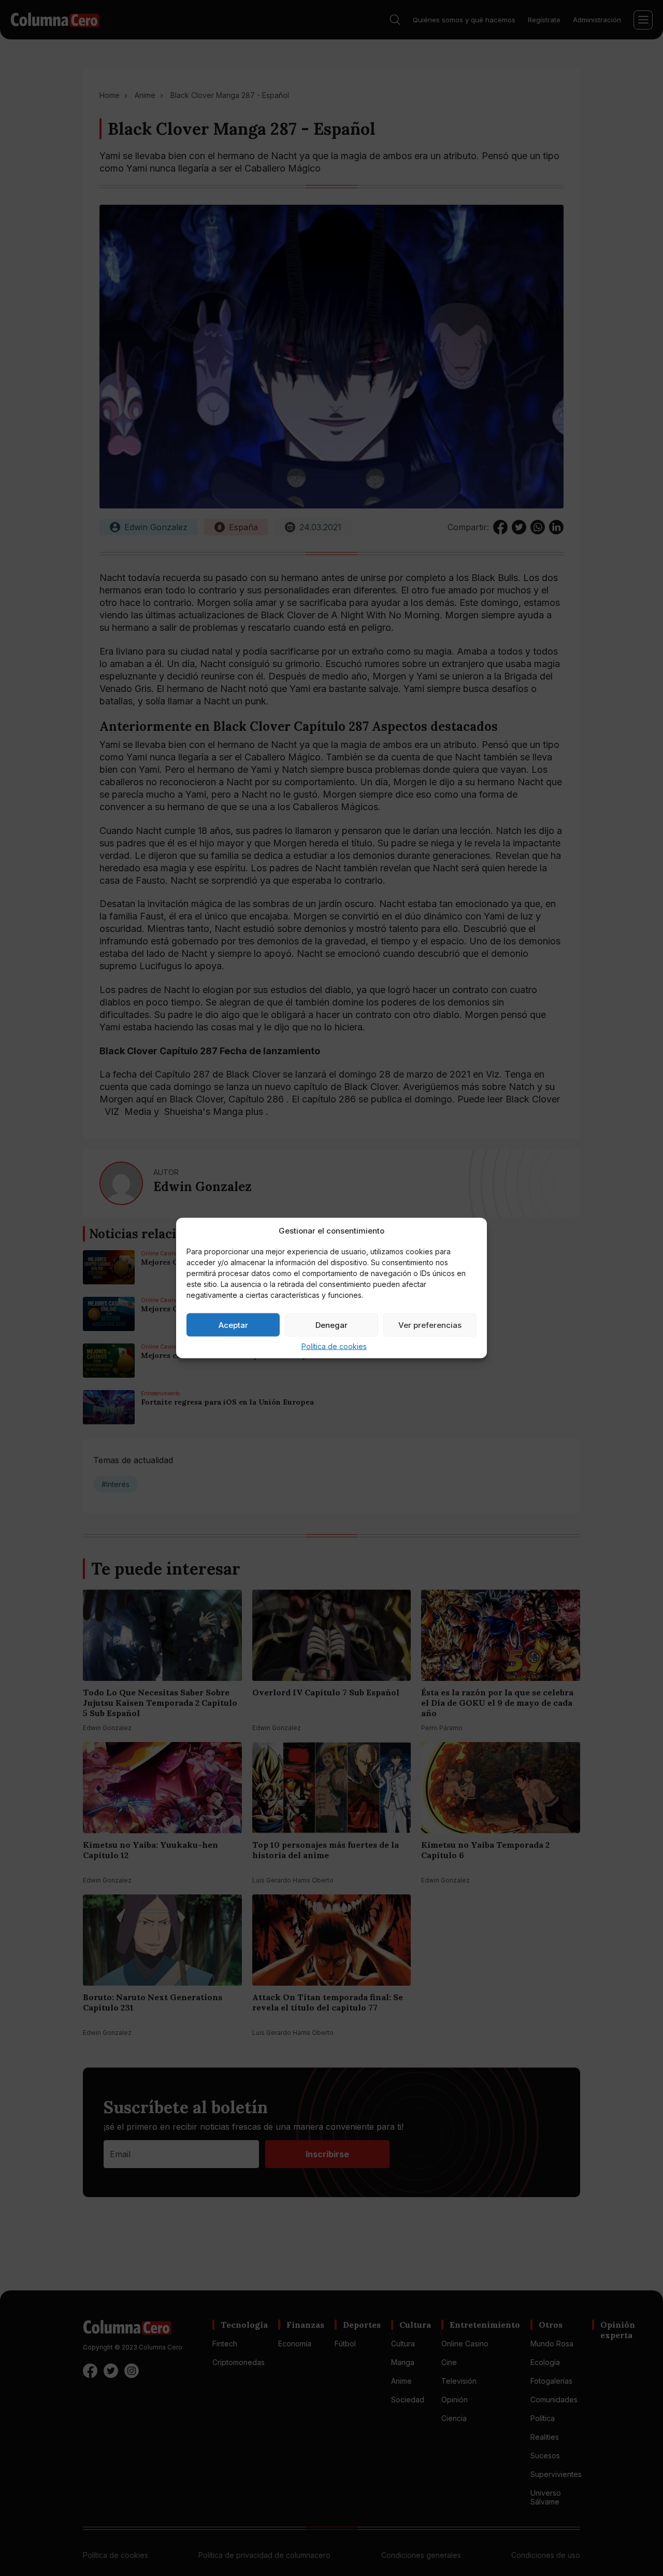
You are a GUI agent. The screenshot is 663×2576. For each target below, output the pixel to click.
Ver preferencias (430, 1325)
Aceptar (233, 1325)
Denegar (331, 1325)
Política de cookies (334, 1346)
